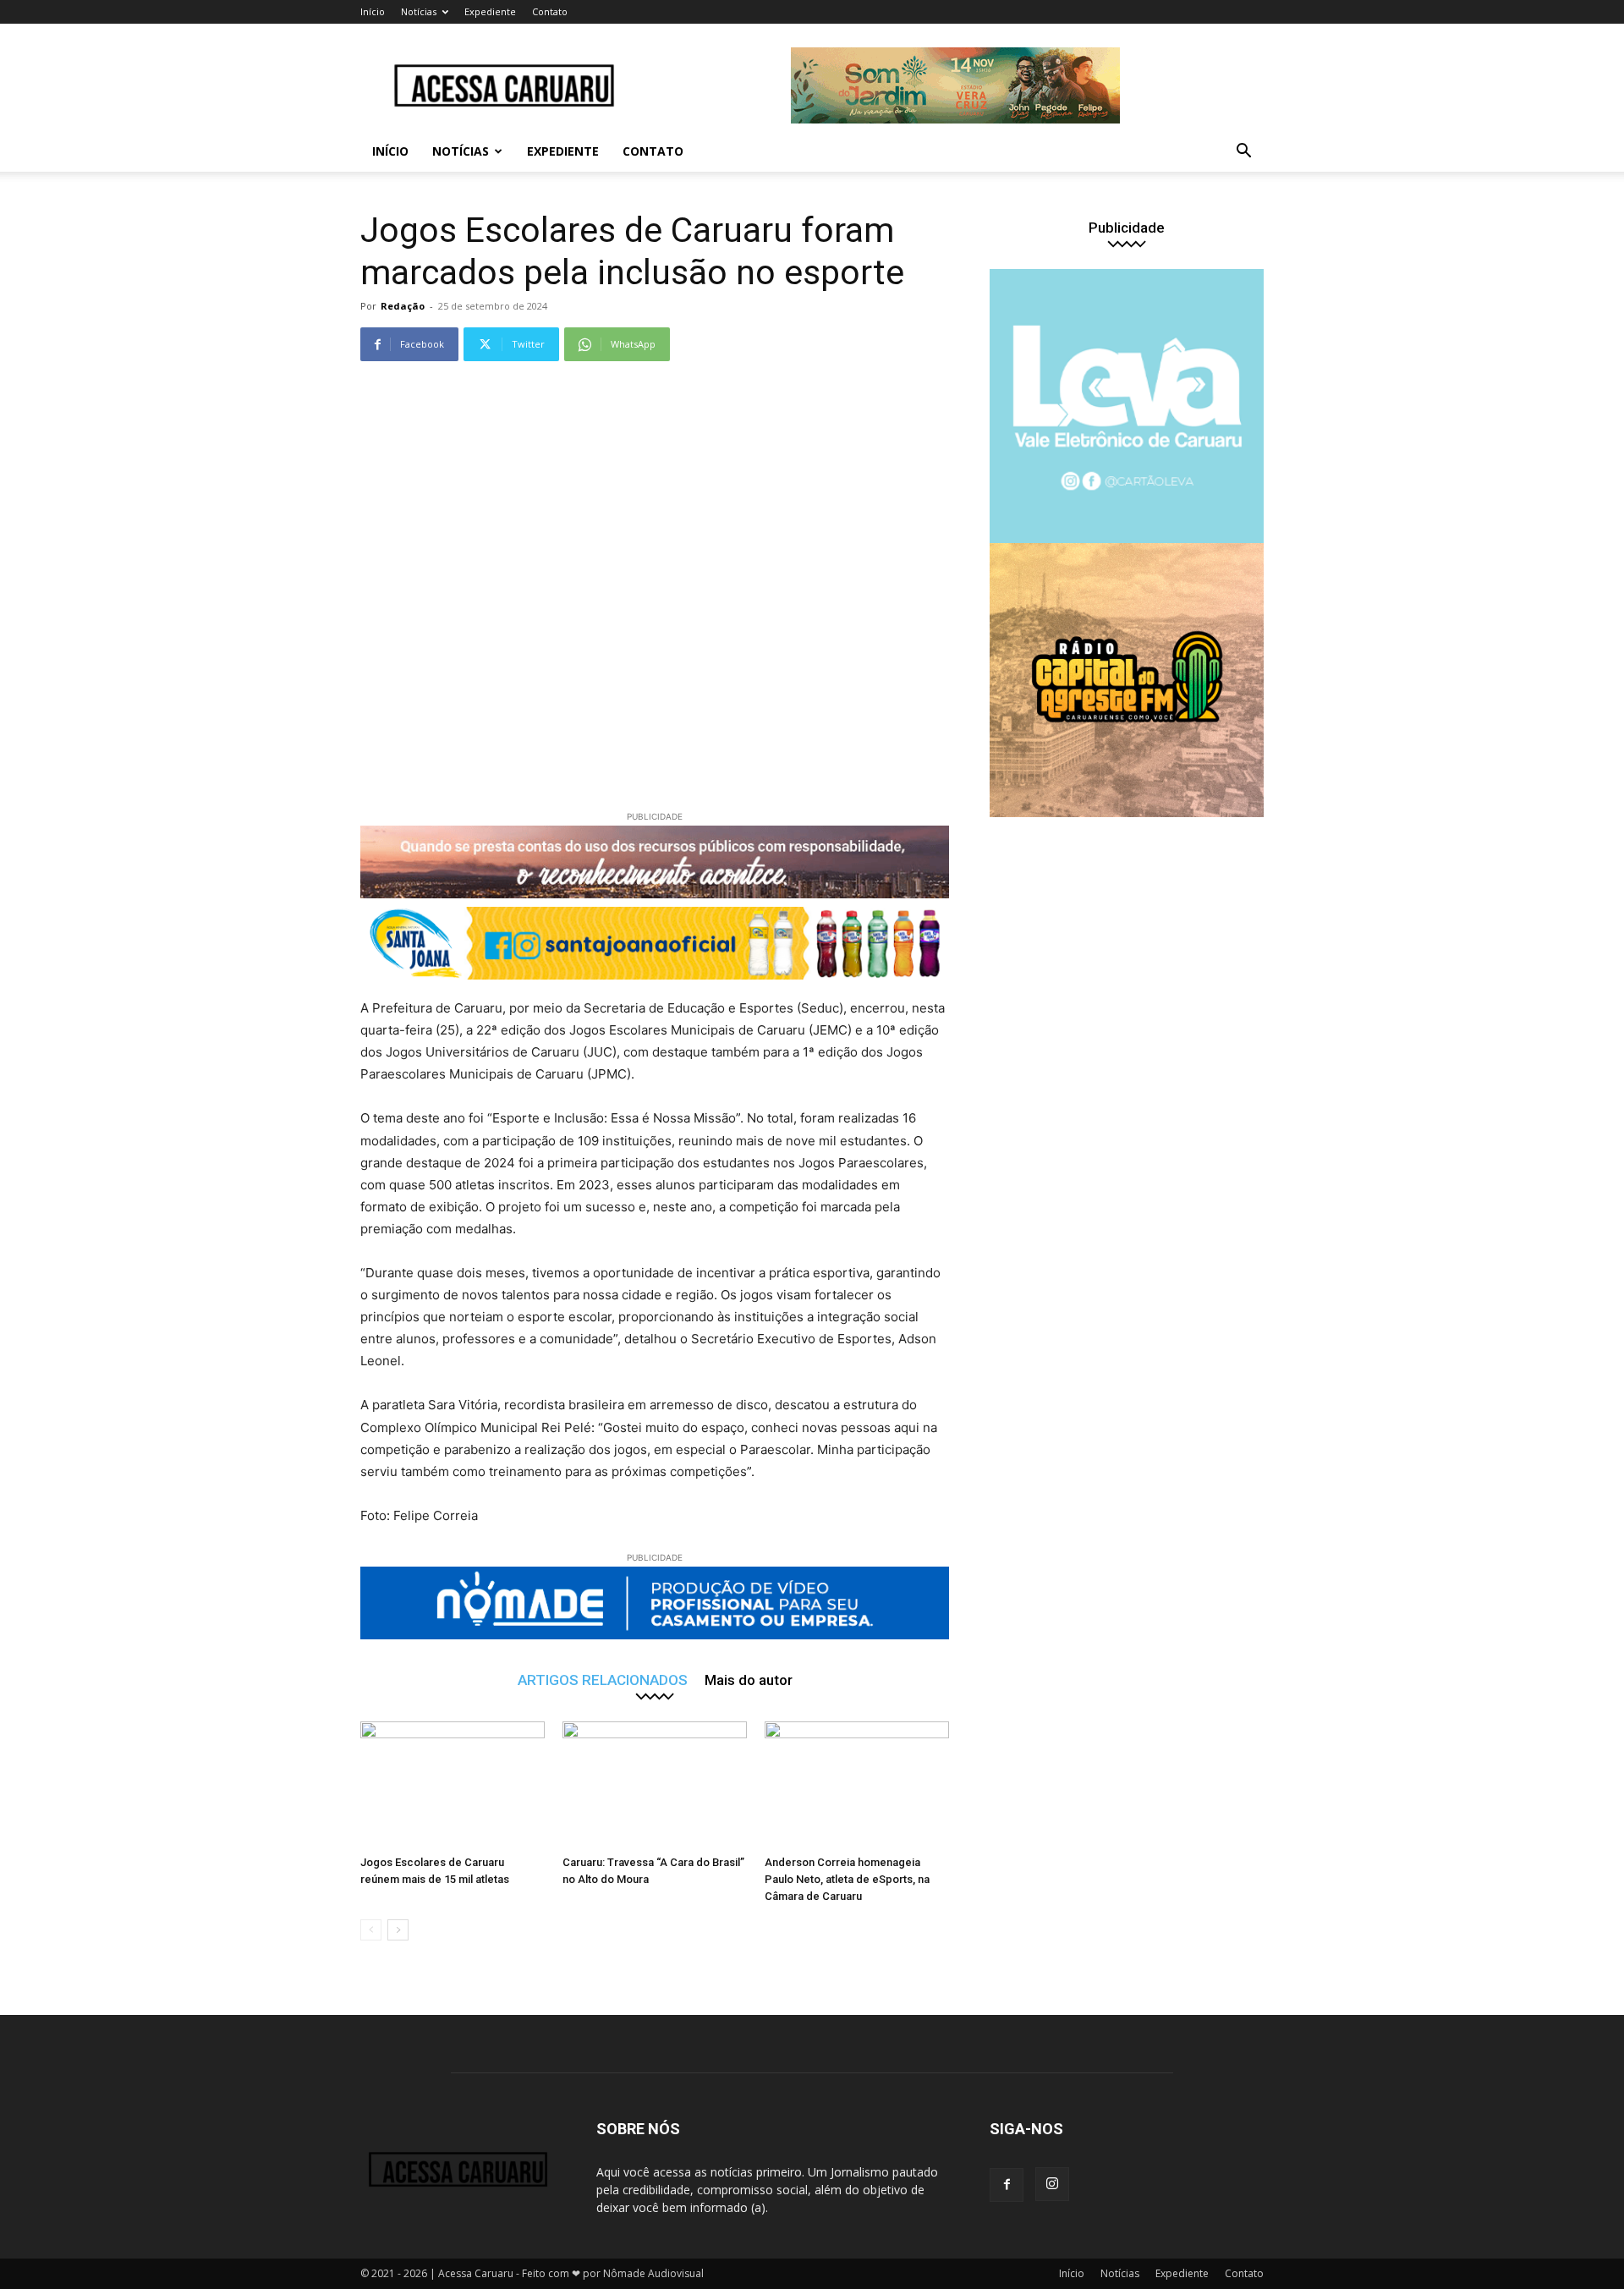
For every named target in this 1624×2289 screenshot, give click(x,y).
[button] (1243, 153)
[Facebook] (1007, 2185)
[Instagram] (1052, 2184)
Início (373, 11)
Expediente (490, 11)
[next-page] (398, 1930)
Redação (403, 306)
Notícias (419, 11)
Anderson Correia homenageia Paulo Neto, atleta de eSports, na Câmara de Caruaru (847, 1879)
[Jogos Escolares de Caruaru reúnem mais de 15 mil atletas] (453, 1785)
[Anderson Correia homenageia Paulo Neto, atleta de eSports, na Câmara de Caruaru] (857, 1785)
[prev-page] (371, 1930)
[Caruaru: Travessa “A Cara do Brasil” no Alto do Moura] (655, 1785)
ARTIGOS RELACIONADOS (603, 1680)
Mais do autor (749, 1680)
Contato (550, 11)
